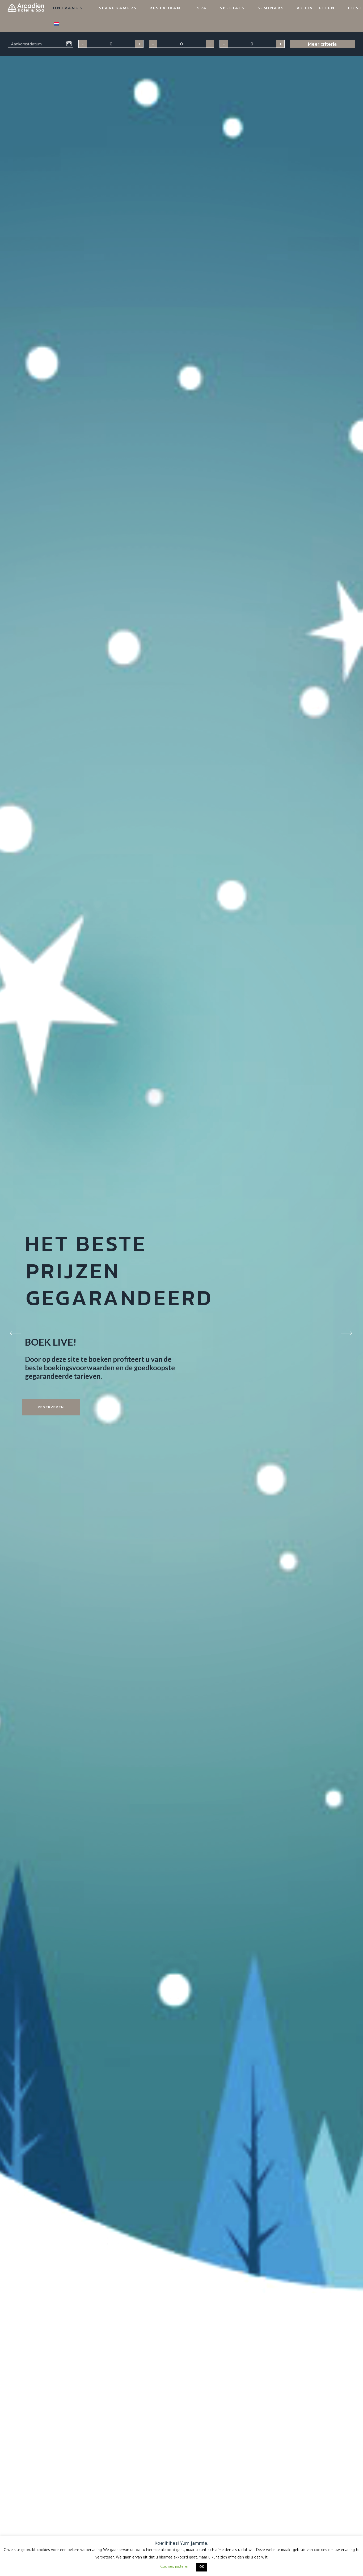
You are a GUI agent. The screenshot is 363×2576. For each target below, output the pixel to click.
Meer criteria (322, 44)
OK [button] (202, 2567)
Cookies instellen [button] (175, 2567)
